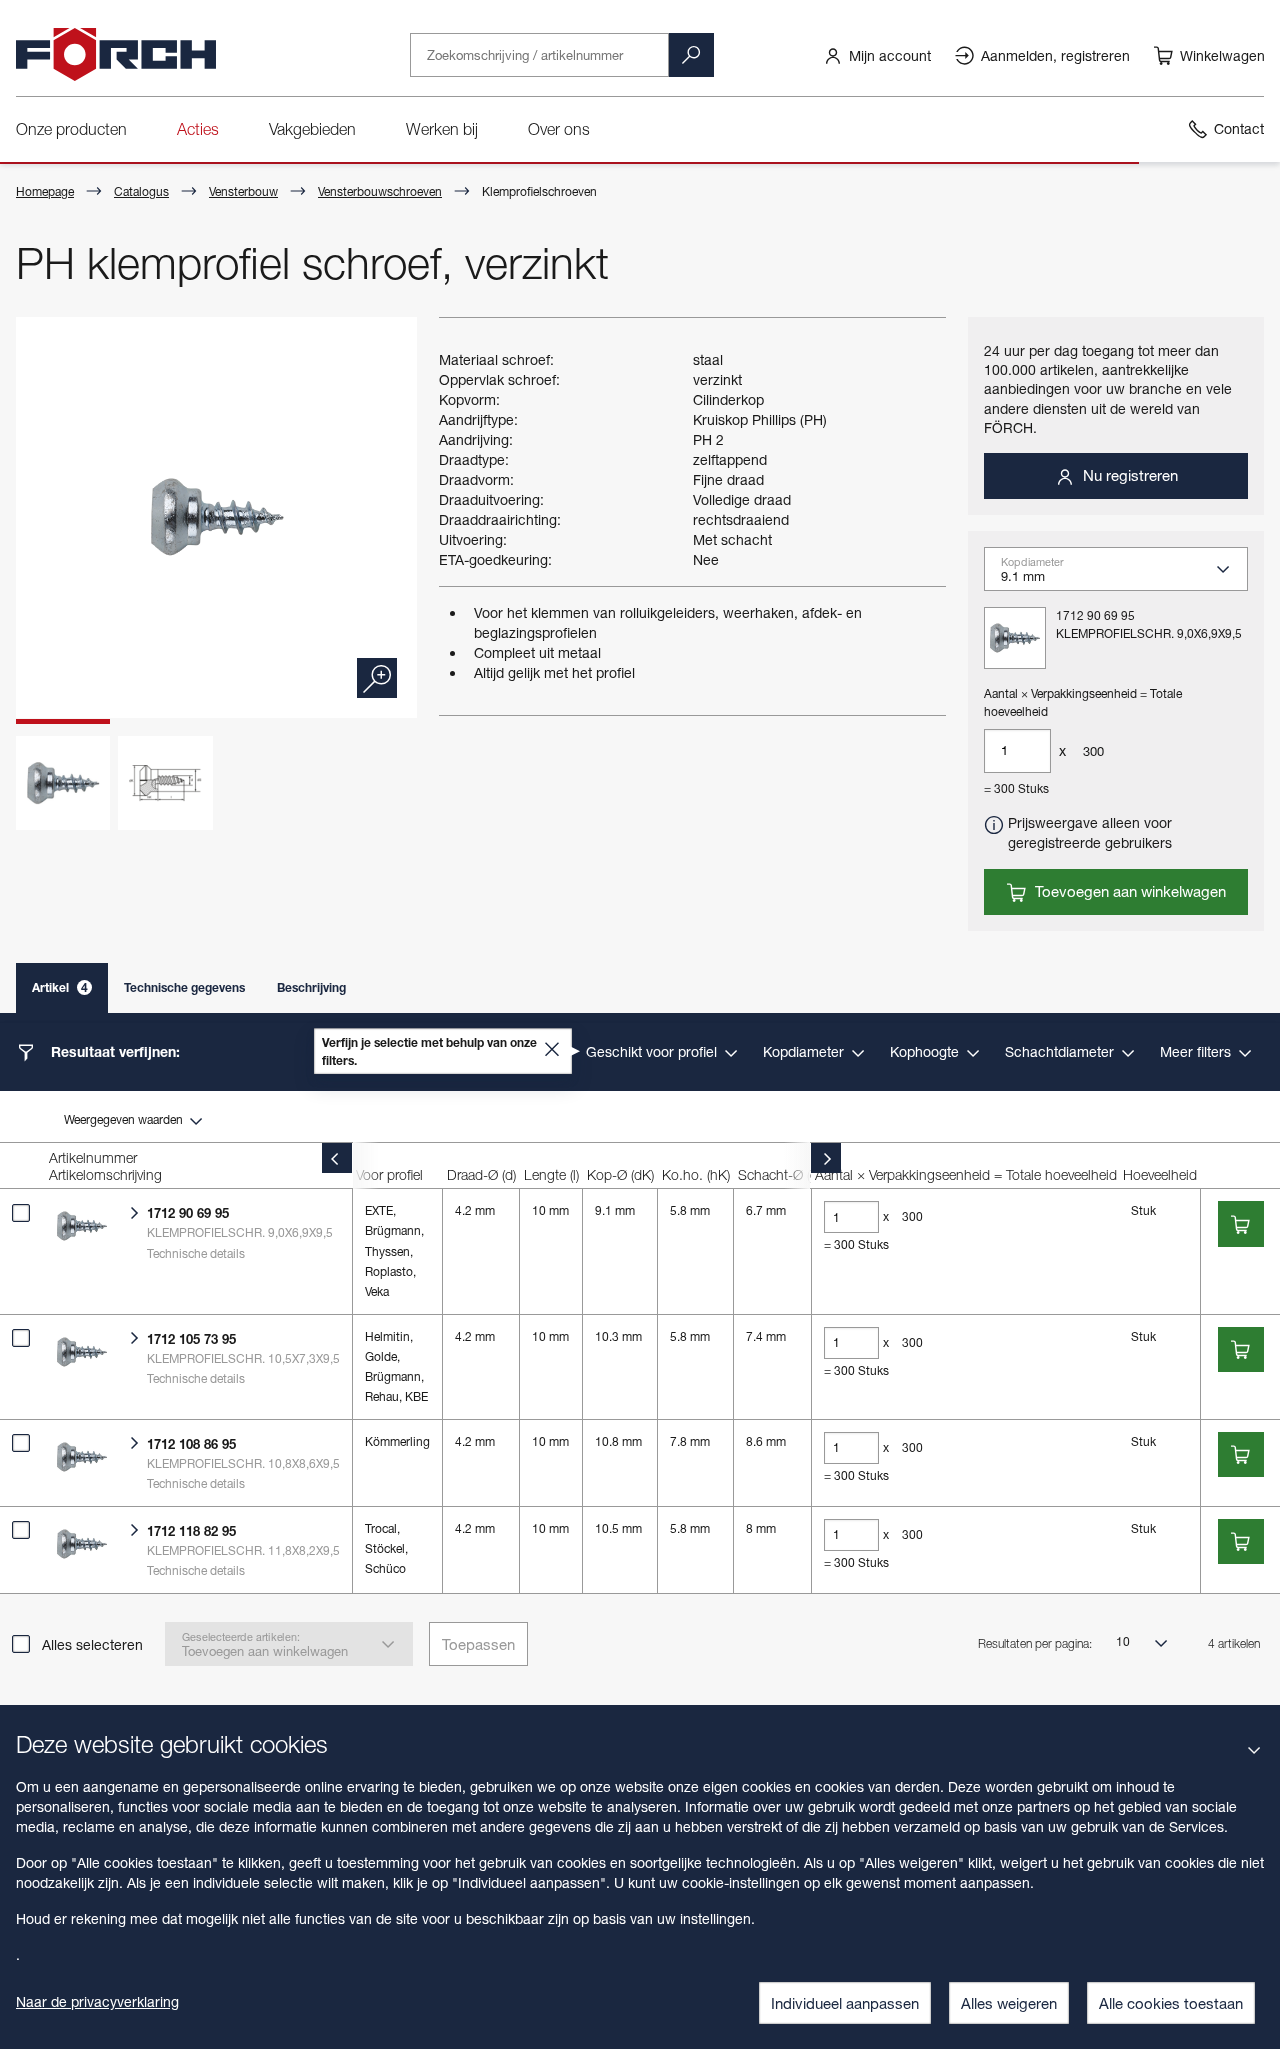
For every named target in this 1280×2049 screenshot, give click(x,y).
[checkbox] (21, 1213)
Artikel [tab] (60, 987)
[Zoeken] (691, 55)
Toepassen (478, 1644)
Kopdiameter (805, 1051)
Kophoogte (926, 1051)
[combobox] (1124, 575)
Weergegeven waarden (125, 1119)
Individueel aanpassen (845, 2003)
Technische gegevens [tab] (184, 987)
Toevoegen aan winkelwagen (1128, 891)
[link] (877, 55)
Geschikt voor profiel (653, 1051)
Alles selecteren (92, 1644)
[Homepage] (116, 55)
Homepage (45, 191)
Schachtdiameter (1061, 1051)
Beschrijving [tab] (311, 987)
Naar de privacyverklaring (97, 2001)
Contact (1239, 128)
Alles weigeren (1009, 2003)
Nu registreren (1128, 475)
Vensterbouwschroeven (380, 191)
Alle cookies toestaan (1171, 2003)
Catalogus (141, 191)
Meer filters (1197, 1051)
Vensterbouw (243, 191)
